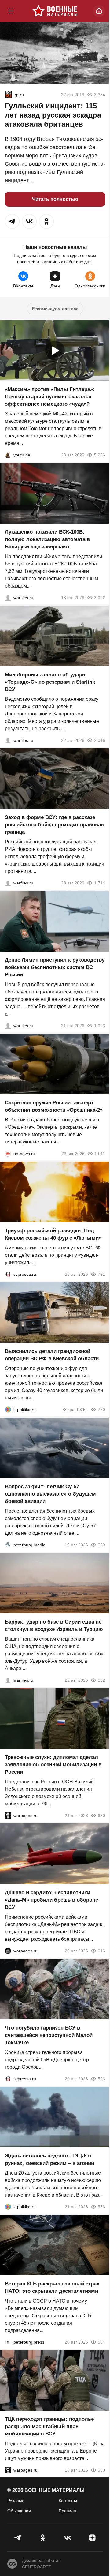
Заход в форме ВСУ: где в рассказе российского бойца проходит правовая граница (54, 825)
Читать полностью (55, 199)
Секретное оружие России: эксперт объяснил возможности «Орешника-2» (54, 1106)
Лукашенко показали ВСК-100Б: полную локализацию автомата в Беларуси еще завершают (47, 539)
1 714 (100, 883)
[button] (12, 221)
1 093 (100, 1026)
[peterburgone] (8, 1951)
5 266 (100, 455)
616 (101, 1951)
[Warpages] (8, 1816)
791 (101, 1274)
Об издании (19, 2511)
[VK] (67, 2538)
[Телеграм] (18, 2538)
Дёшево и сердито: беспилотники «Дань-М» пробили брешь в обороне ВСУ (51, 1900)
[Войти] (99, 11)
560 (101, 2470)
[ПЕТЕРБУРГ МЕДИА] (8, 1545)
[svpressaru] (8, 1274)
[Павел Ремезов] (8, 883)
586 (101, 2207)
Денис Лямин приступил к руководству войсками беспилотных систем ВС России (55, 967)
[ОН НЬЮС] (8, 1154)
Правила (67, 2511)
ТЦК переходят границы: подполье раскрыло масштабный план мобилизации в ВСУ (49, 2426)
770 (101, 1410)
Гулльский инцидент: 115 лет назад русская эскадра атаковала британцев (53, 115)
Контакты (68, 2501)
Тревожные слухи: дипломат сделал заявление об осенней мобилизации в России (53, 1765)
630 (101, 1816)
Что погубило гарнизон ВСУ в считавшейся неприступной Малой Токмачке (49, 2035)
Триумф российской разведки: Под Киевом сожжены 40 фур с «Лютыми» (53, 1234)
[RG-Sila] (9, 95)
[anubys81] (8, 455)
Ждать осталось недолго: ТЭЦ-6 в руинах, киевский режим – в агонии (50, 2159)
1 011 (100, 1154)
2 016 (100, 740)
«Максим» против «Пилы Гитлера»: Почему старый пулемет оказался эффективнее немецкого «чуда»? (50, 397)
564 (101, 2342)
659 (101, 1545)
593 (101, 2079)
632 (101, 1680)
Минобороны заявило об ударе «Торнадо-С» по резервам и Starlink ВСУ (50, 682)
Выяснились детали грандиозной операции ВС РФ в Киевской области (52, 1355)
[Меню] (11, 11)
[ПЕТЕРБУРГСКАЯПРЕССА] (8, 2342)
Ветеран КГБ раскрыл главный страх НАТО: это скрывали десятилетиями (52, 2287)
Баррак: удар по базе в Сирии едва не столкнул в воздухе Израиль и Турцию (54, 1626)
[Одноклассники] (43, 2538)
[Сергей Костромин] (8, 598)
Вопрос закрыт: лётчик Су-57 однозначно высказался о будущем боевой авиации (50, 1494)
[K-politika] (8, 1410)
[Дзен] (92, 2538)
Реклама (16, 2501)
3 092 (100, 598)
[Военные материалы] (55, 11)
